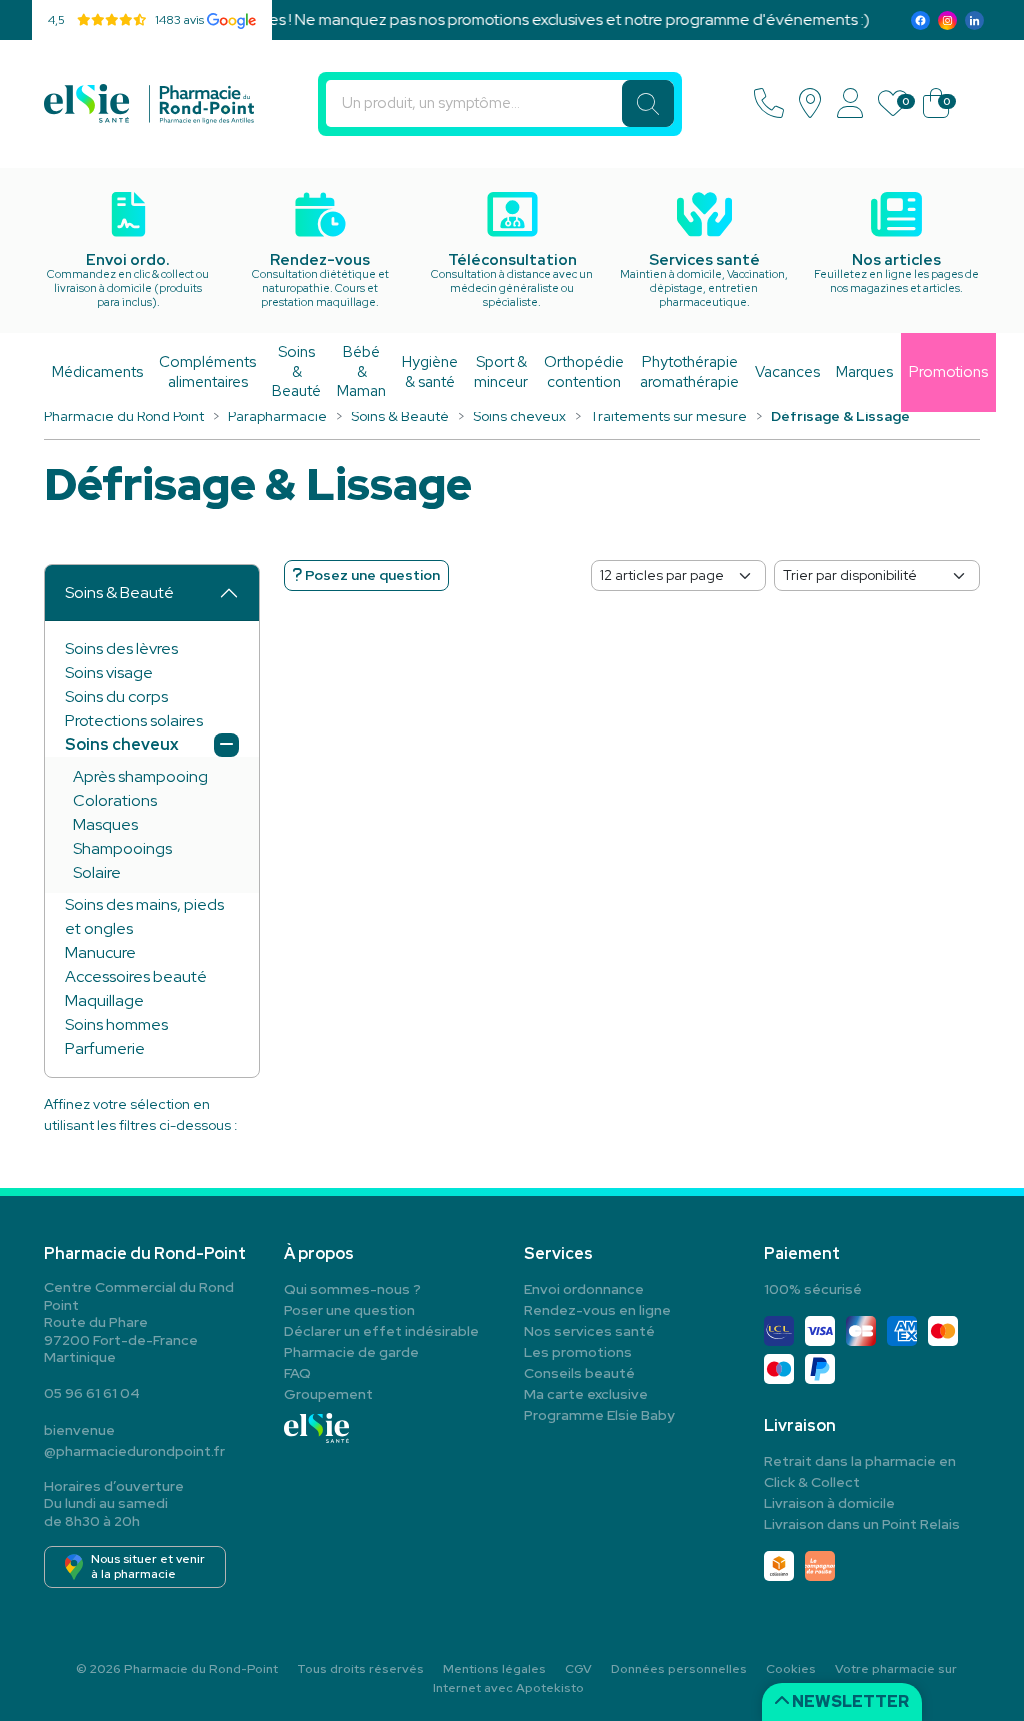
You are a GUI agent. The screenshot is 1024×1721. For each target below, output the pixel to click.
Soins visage (109, 672)
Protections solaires (134, 720)
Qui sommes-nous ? (352, 1289)
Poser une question (349, 1310)
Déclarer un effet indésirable (381, 1331)
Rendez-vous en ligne (597, 1310)
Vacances (787, 372)
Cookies (791, 1669)
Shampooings (122, 848)
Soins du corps (116, 696)
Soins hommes (116, 1024)
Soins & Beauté (119, 592)
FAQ (297, 1373)
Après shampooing (140, 776)
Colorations (115, 800)
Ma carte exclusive (586, 1394)
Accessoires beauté (136, 976)
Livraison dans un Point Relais (862, 1524)
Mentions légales (494, 1669)
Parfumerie (105, 1048)
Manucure (100, 952)
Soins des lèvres (121, 648)
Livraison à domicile (829, 1503)
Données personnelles (679, 1669)
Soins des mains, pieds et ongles (144, 916)
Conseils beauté (579, 1373)
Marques (864, 372)
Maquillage (104, 1000)
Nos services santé (589, 1331)
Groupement (328, 1394)
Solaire (97, 872)
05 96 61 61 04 (92, 1393)
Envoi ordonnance (584, 1289)
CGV (578, 1669)
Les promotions (578, 1352)
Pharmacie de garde (351, 1352)
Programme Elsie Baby (599, 1415)
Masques (105, 824)
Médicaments (97, 372)
